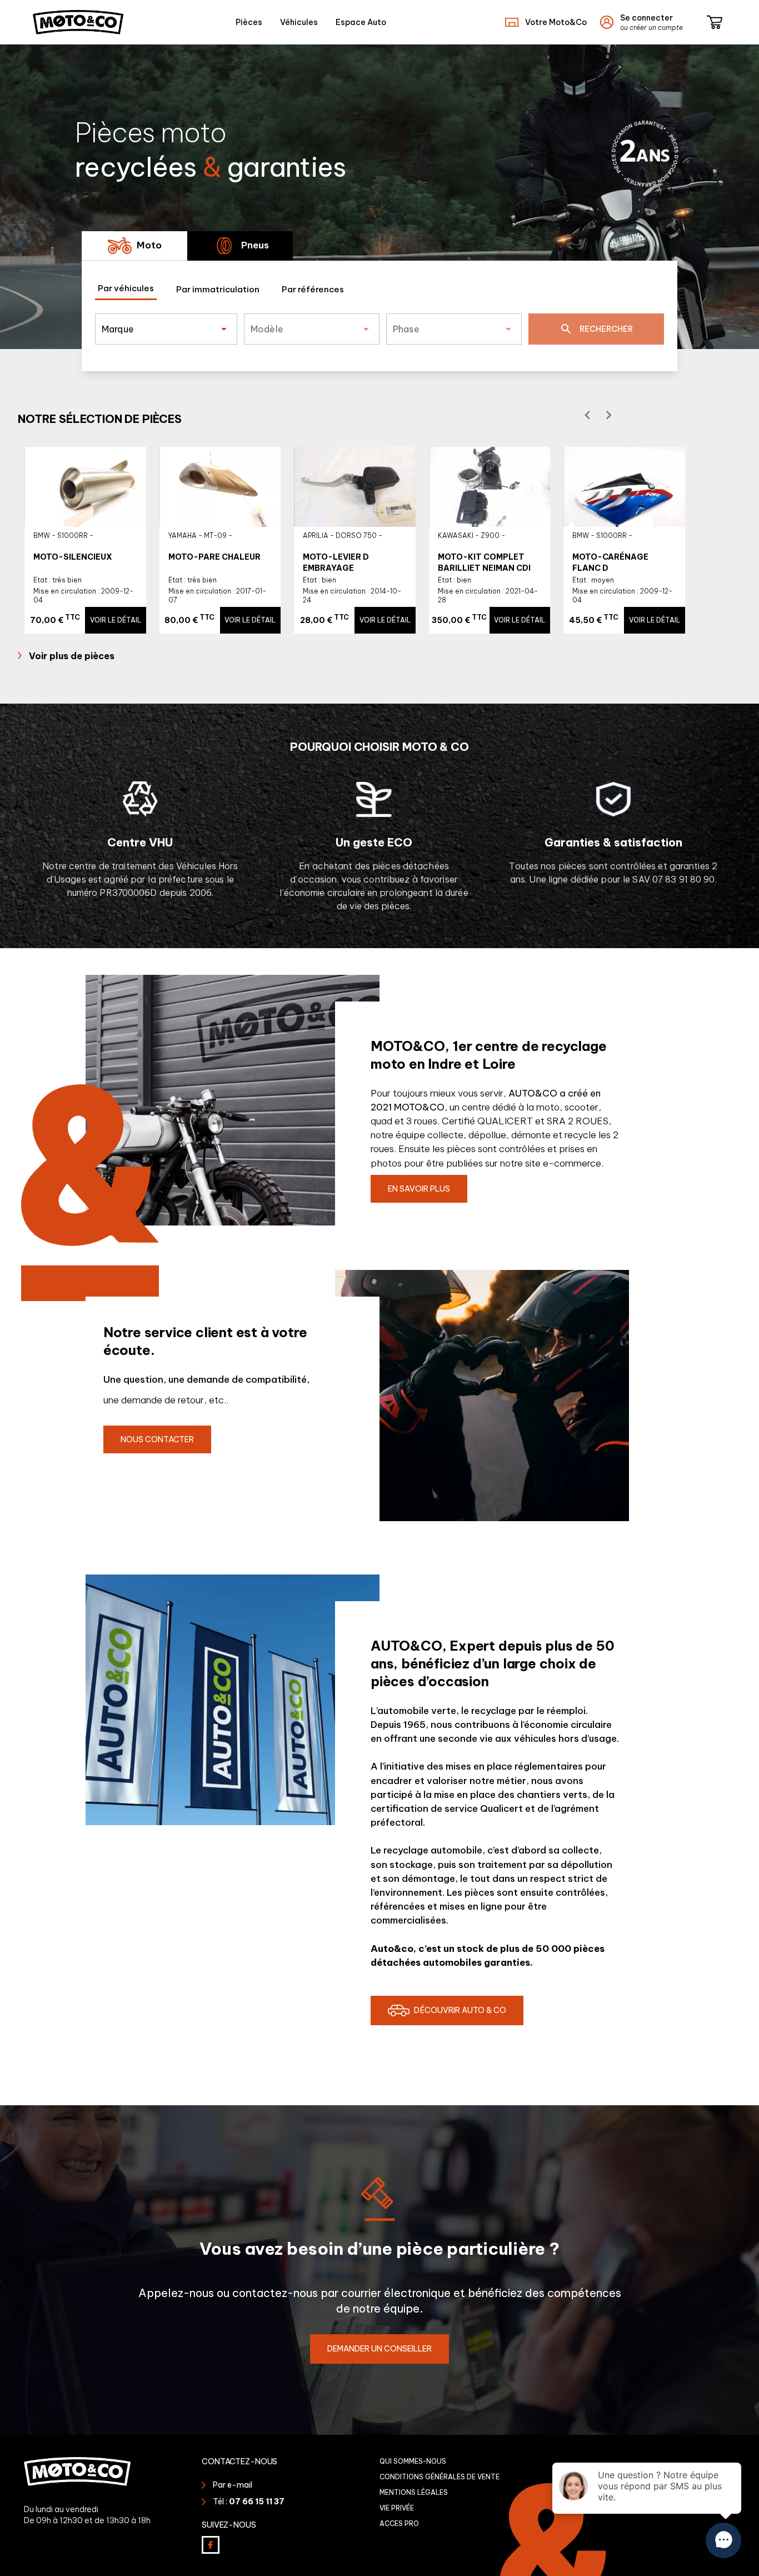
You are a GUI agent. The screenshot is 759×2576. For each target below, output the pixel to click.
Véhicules (299, 22)
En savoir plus (419, 1189)
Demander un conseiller (379, 2349)
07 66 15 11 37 (257, 2502)
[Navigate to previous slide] (590, 415)
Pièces (249, 22)
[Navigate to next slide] (611, 415)
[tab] (134, 246)
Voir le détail (116, 620)
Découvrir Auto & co (460, 2010)
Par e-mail (233, 2485)
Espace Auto (361, 22)
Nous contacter (157, 1439)
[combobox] (156, 333)
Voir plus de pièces (72, 656)
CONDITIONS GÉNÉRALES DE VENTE (440, 2477)
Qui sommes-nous (413, 2461)
